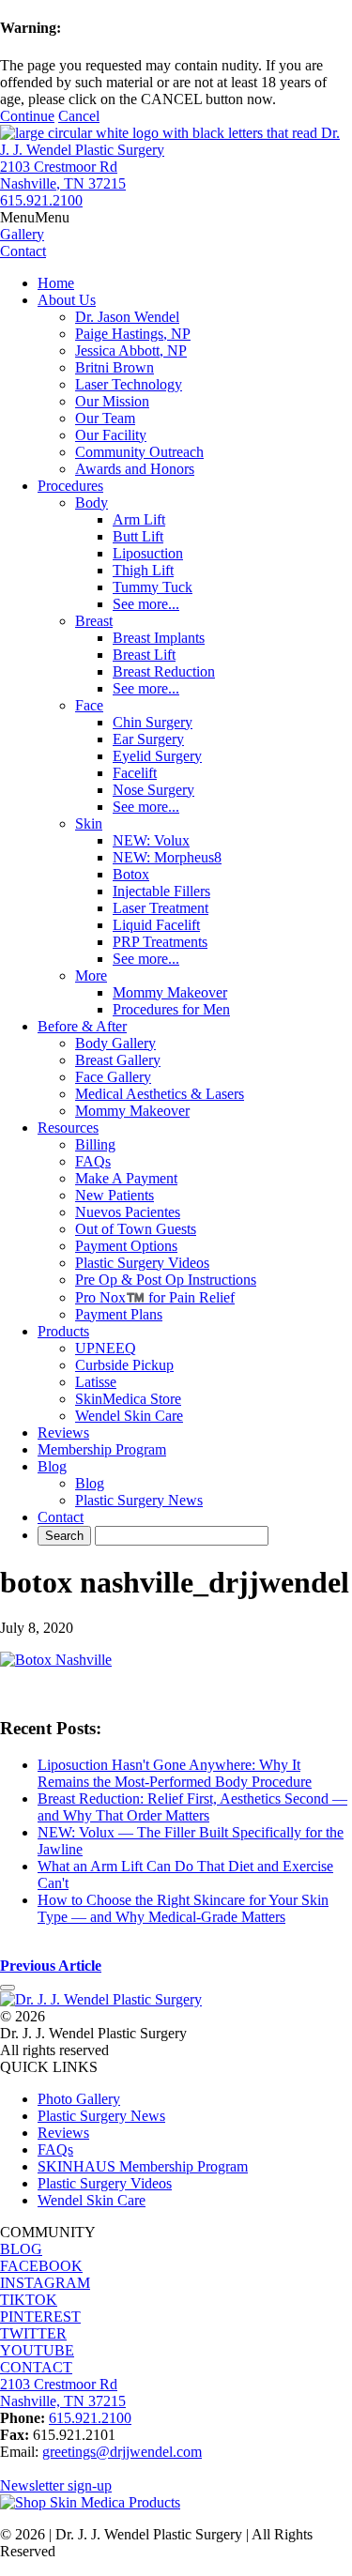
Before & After (82, 1026)
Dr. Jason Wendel (127, 317)
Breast (94, 621)
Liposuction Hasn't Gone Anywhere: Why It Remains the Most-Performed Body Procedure (175, 1773)
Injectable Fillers (161, 891)
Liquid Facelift (156, 925)
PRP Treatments (160, 942)
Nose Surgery (153, 790)
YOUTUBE (37, 2350)
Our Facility (111, 435)
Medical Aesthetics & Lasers (160, 1094)
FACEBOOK (41, 2266)
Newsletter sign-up (56, 2485)
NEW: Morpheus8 (167, 857)
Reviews (63, 1433)
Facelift (135, 773)
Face (89, 705)
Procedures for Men (171, 1009)
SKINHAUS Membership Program (143, 2166)
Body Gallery (115, 1043)
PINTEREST (40, 2317)
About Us (67, 300)
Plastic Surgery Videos (142, 1263)
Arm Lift (139, 519)
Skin (89, 823)
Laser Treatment (161, 908)
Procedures (70, 486)
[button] (35, 217)
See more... (146, 604)
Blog (52, 1466)
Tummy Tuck (153, 587)
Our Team (105, 418)
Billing (95, 1144)
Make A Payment (126, 1178)
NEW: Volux (151, 840)
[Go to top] (8, 1988)
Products (63, 1331)
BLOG (21, 2249)
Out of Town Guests (136, 1229)
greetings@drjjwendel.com (122, 2452)
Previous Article (51, 1966)
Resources (68, 1128)
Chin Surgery (153, 722)
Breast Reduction (164, 671)
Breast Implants (159, 638)
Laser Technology (129, 384)
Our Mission (112, 401)
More (91, 976)
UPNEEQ (106, 1348)
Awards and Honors (135, 469)
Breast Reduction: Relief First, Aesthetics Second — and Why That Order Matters (192, 1807)
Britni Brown (115, 367)
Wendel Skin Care (129, 1416)
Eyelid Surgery (157, 756)
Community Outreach (139, 452)
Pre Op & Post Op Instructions (166, 1280)
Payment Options (126, 1246)
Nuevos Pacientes (128, 1212)
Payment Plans (119, 1314)
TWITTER (33, 2333)
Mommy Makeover (170, 992)
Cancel (79, 116)
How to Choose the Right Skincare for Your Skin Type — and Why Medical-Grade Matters (183, 1908)
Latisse (96, 1382)
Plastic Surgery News (139, 1500)
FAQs (93, 1161)
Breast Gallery (118, 1060)
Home (56, 283)
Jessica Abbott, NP (131, 351)
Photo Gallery (79, 2099)
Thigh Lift (143, 570)
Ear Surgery (148, 739)
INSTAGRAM (45, 2283)
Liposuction (148, 553)
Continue (27, 116)
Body (92, 503)
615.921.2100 (41, 200)
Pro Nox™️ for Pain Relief (155, 1297)
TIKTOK (29, 2300)
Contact (61, 1517)
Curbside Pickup (124, 1365)
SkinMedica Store (128, 1399)
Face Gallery (113, 1077)
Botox (131, 874)
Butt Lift (138, 536)
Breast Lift (144, 655)
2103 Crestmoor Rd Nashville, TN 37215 (63, 175)
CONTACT (36, 2367)
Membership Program (102, 1449)
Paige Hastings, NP (133, 334)
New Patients (115, 1195)
